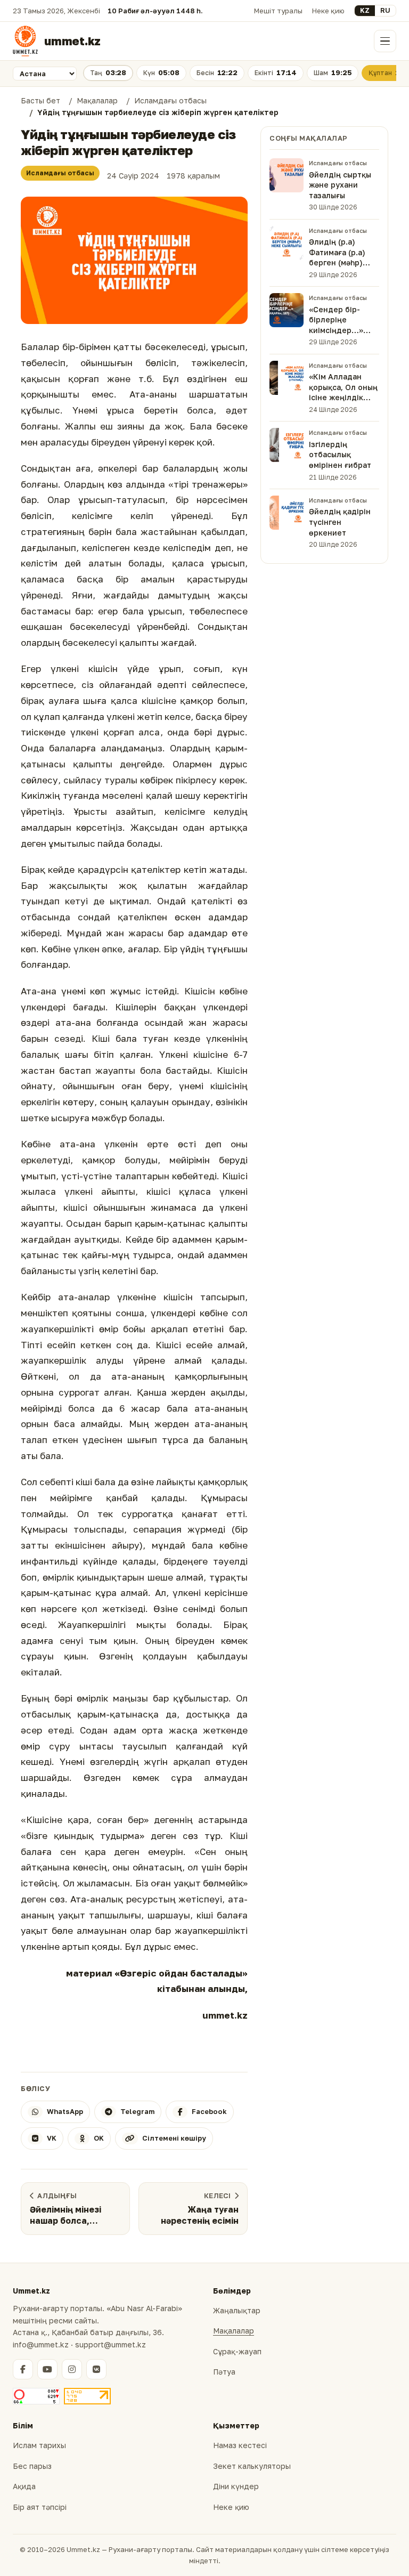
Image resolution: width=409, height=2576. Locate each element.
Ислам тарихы (39, 2445)
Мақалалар (234, 2331)
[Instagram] (72, 2369)
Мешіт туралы (278, 11)
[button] (134, 261)
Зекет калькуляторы (252, 2466)
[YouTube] (47, 2369)
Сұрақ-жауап (237, 2351)
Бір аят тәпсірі (40, 2507)
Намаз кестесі (240, 2445)
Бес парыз (32, 2466)
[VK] (96, 2369)
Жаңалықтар (237, 2310)
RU (385, 10)
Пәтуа (224, 2372)
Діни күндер (236, 2486)
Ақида (24, 2486)
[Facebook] (23, 2369)
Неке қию (328, 11)
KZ (365, 10)
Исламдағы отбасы (60, 173)
